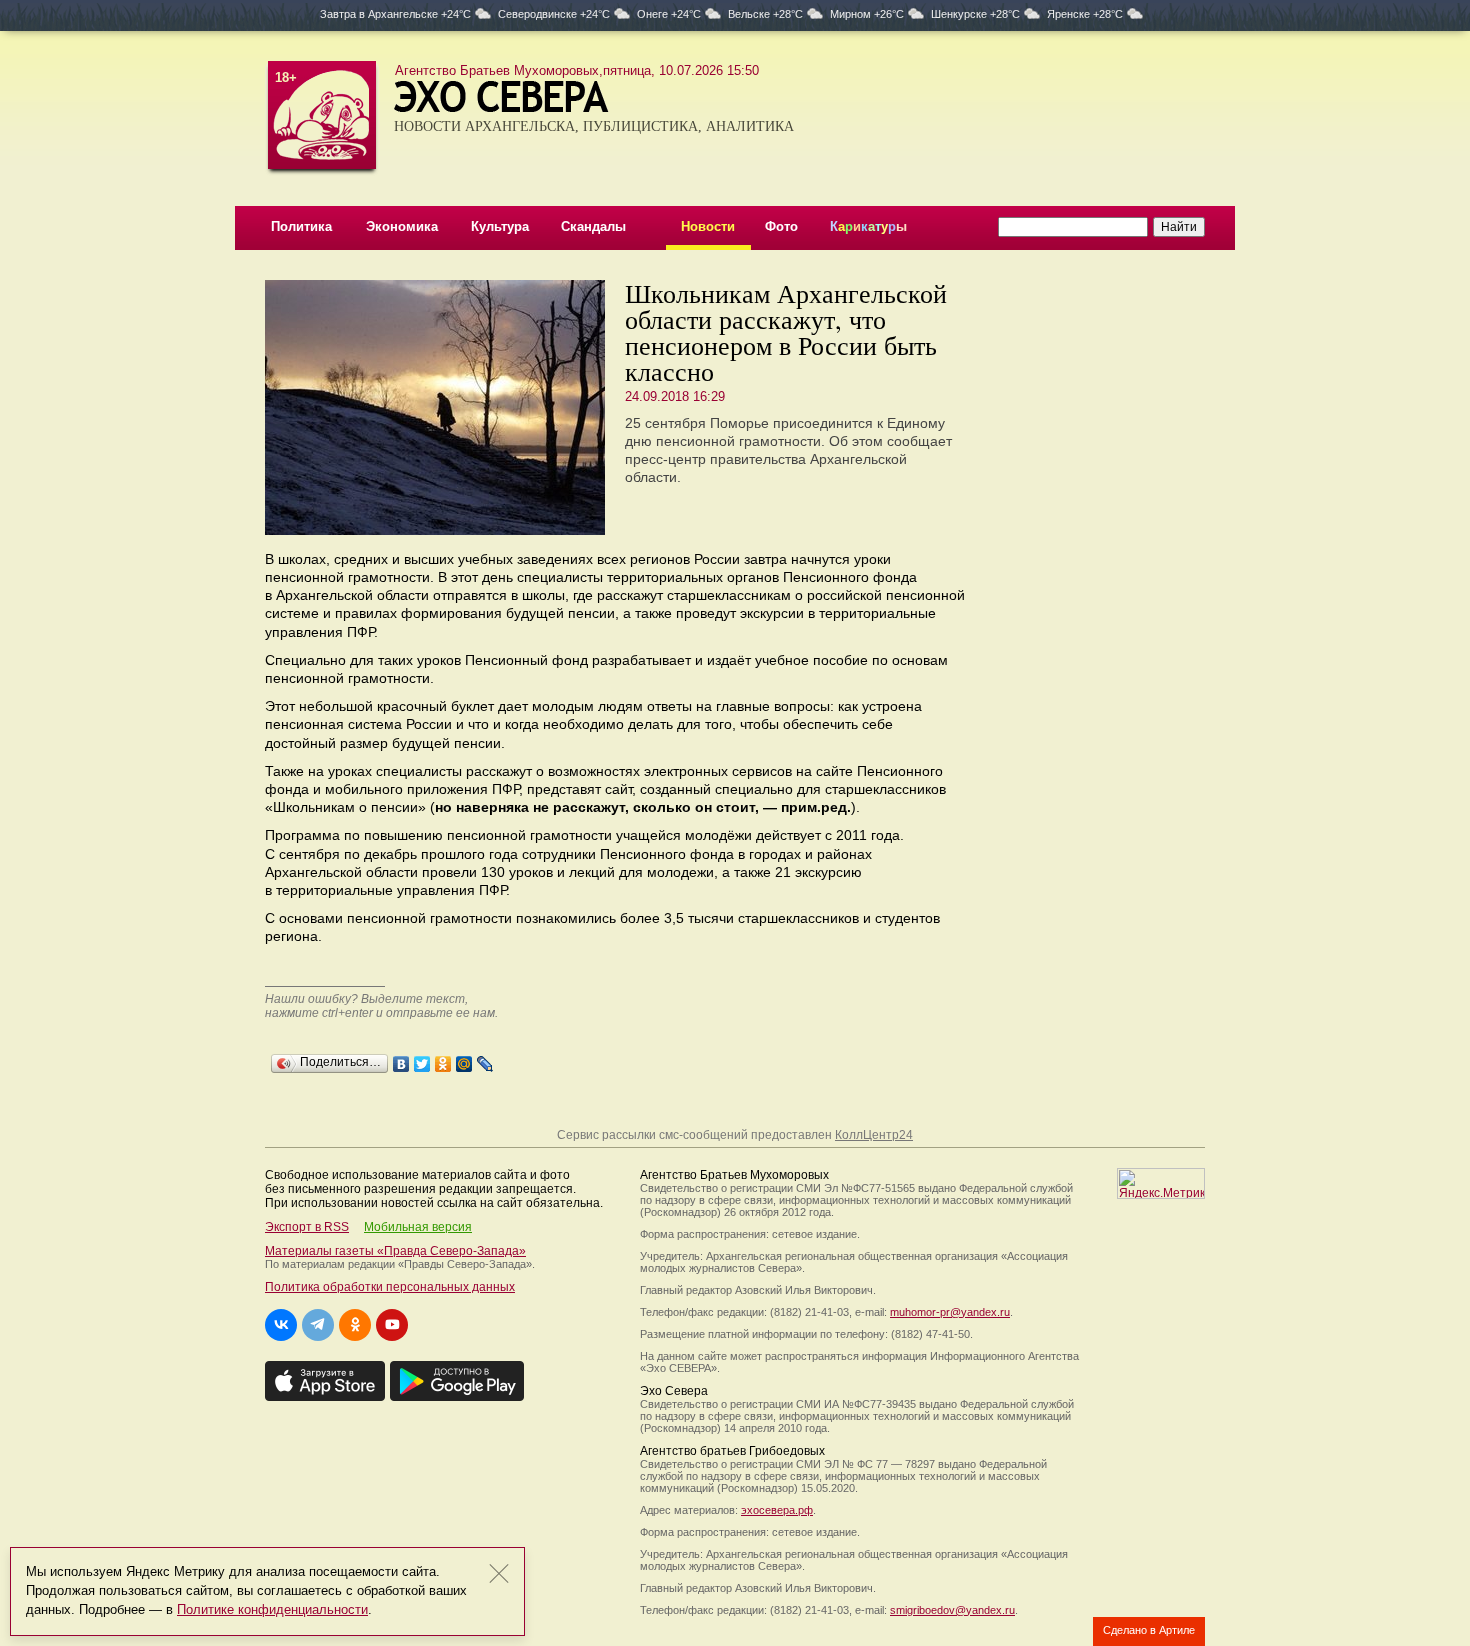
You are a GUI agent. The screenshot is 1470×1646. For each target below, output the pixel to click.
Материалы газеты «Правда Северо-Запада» (395, 1251)
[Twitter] (422, 1059)
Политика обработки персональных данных (390, 1287)
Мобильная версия (418, 1227)
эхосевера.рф (777, 1510)
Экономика (402, 226)
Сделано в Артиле (1149, 1630)
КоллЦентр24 (874, 1135)
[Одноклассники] (443, 1059)
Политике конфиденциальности (272, 1609)
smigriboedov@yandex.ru (952, 1610)
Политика (301, 226)
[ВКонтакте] (401, 1059)
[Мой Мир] (464, 1059)
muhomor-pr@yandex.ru (950, 1312)
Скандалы (593, 226)
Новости (708, 226)
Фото (781, 226)
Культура (500, 226)
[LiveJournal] (485, 1059)
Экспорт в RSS (307, 1227)
